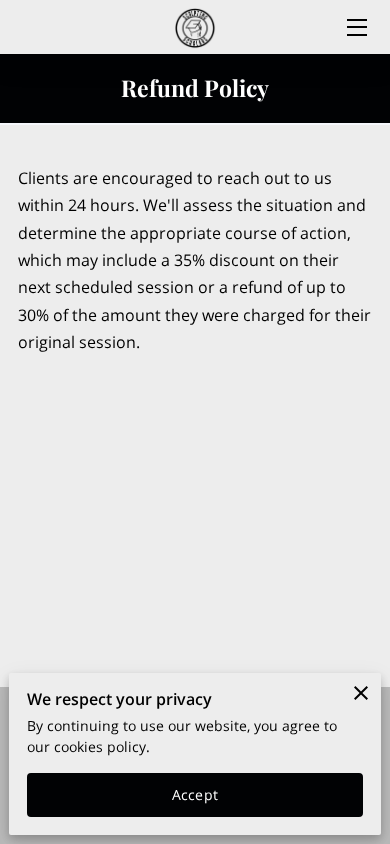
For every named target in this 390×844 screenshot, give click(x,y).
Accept (195, 794)
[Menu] (355, 27)
